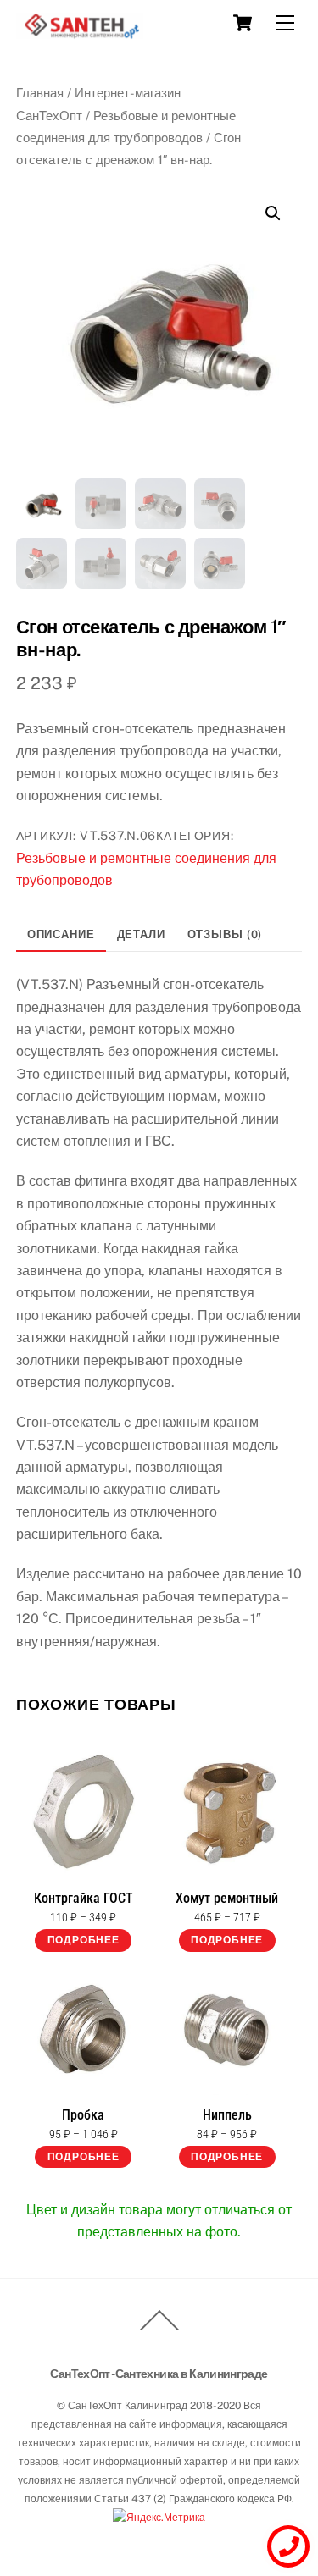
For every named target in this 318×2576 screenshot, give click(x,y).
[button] (273, 213)
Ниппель (227, 2115)
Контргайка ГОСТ (84, 1899)
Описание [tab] (61, 934)
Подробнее (84, 1940)
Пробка (83, 2115)
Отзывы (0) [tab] (225, 934)
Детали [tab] (141, 934)
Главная (40, 93)
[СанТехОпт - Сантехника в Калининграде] (80, 32)
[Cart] (243, 23)
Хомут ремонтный (227, 1899)
